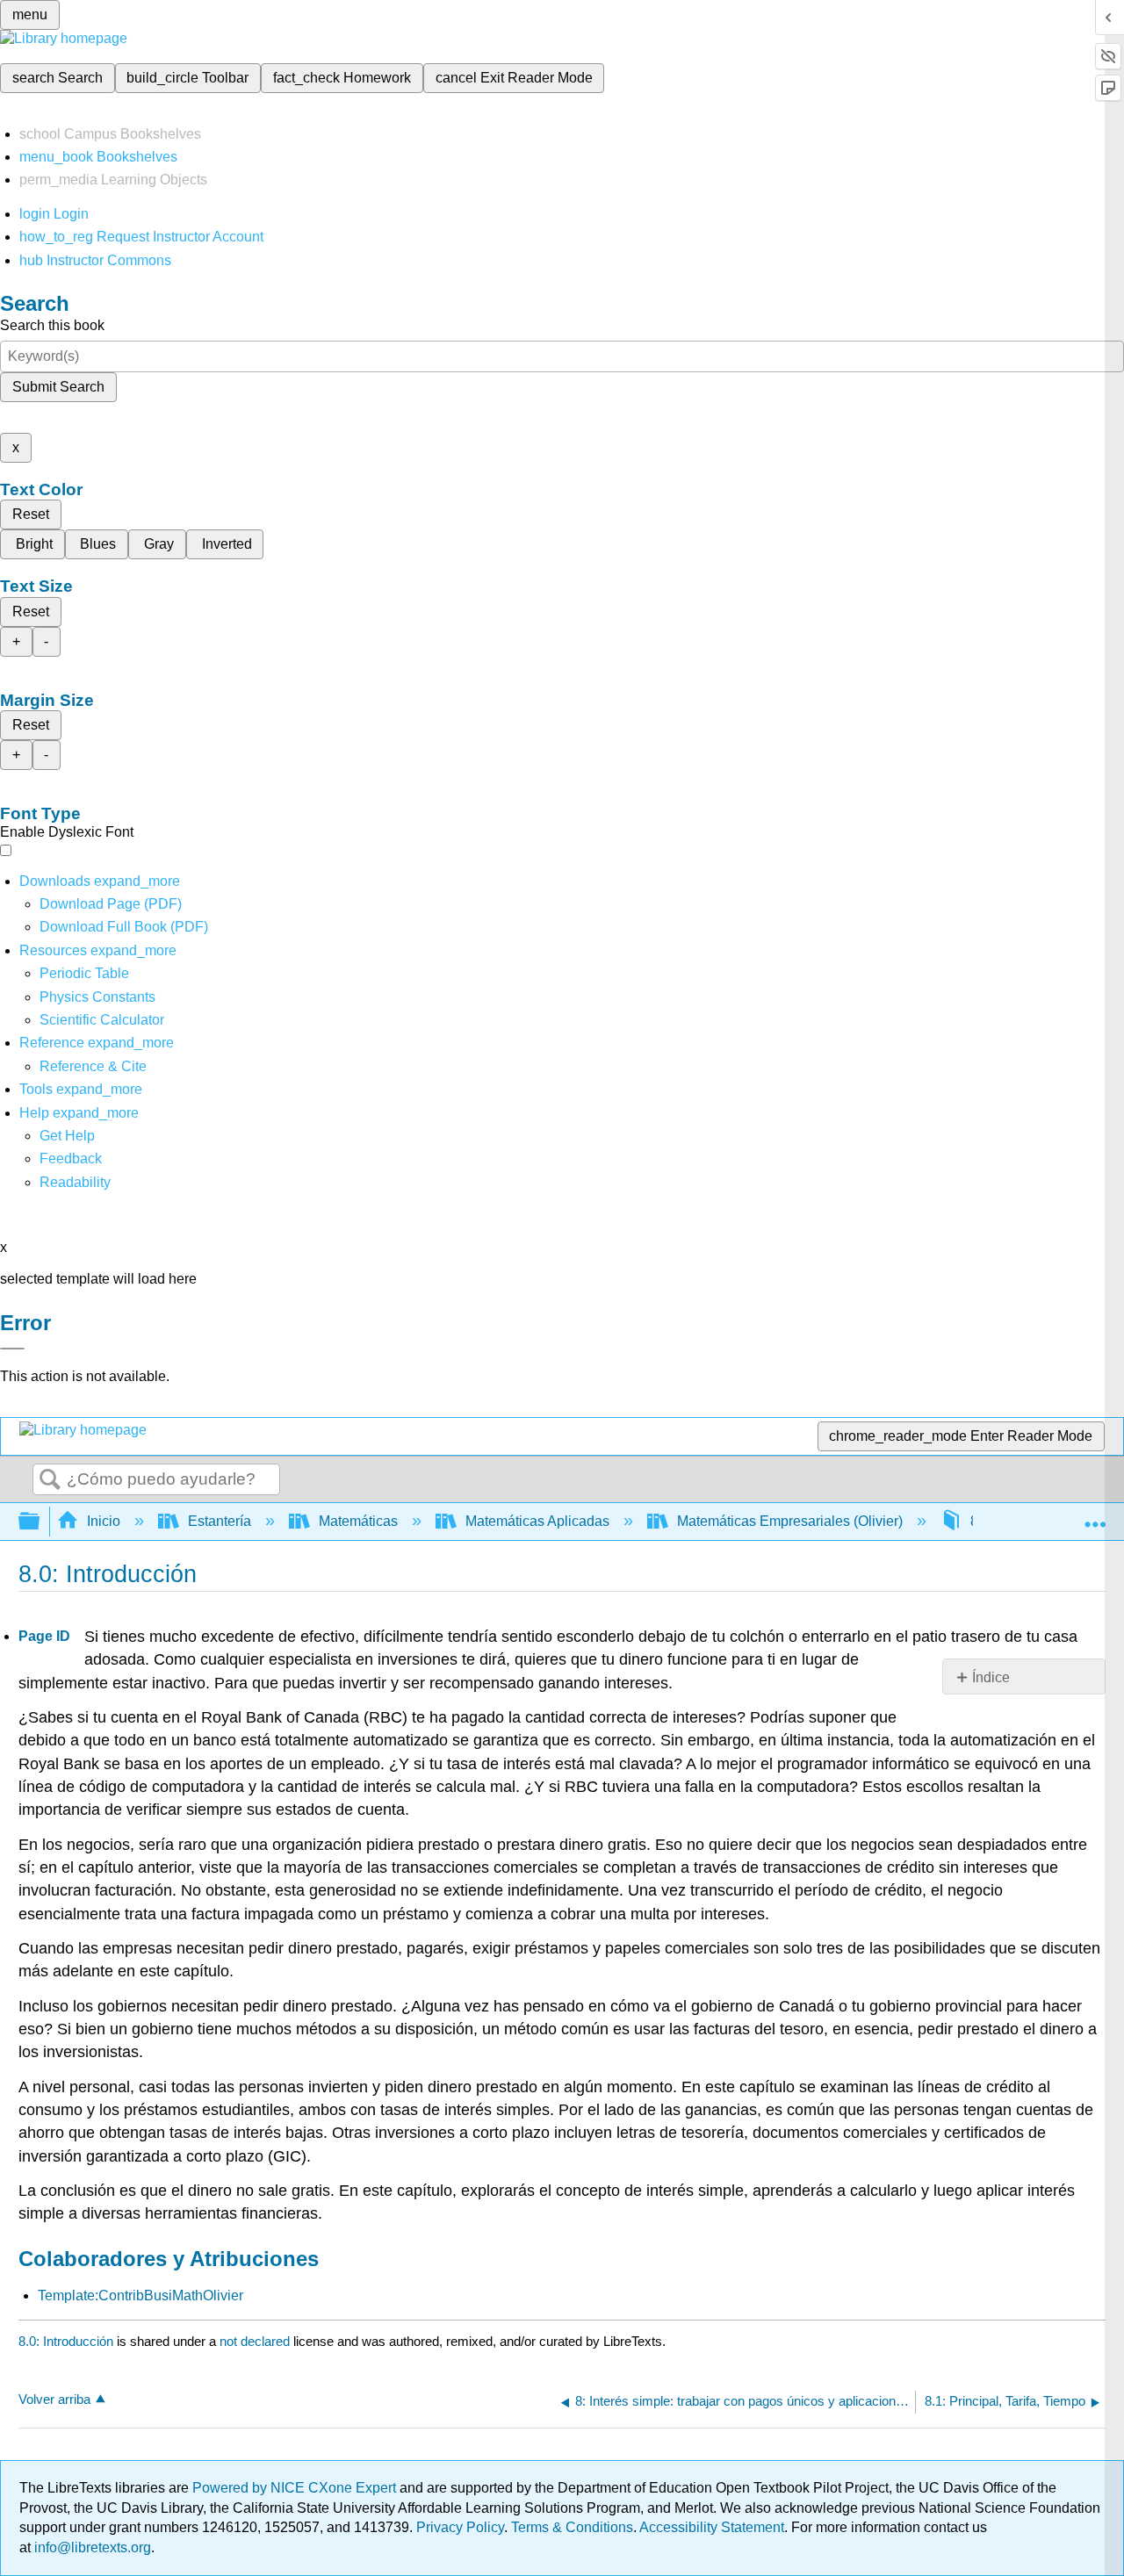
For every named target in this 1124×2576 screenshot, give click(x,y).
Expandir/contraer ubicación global (1095, 1516)
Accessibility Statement (712, 2527)
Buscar (50, 1480)
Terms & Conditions (572, 2527)
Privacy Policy (460, 2527)
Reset (31, 514)
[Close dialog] (12, 1349)
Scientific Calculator (102, 1020)
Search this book (52, 325)
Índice (991, 1677)
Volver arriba (54, 2399)
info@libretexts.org (91, 2547)
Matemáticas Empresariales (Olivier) (790, 1521)
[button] (71, 1158)
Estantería (220, 1521)
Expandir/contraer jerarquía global (40, 1522)
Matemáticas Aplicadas (537, 1521)
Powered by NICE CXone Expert (296, 2488)
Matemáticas (358, 1521)
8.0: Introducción (66, 2341)
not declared (256, 2341)
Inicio (104, 1521)
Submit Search (58, 387)
